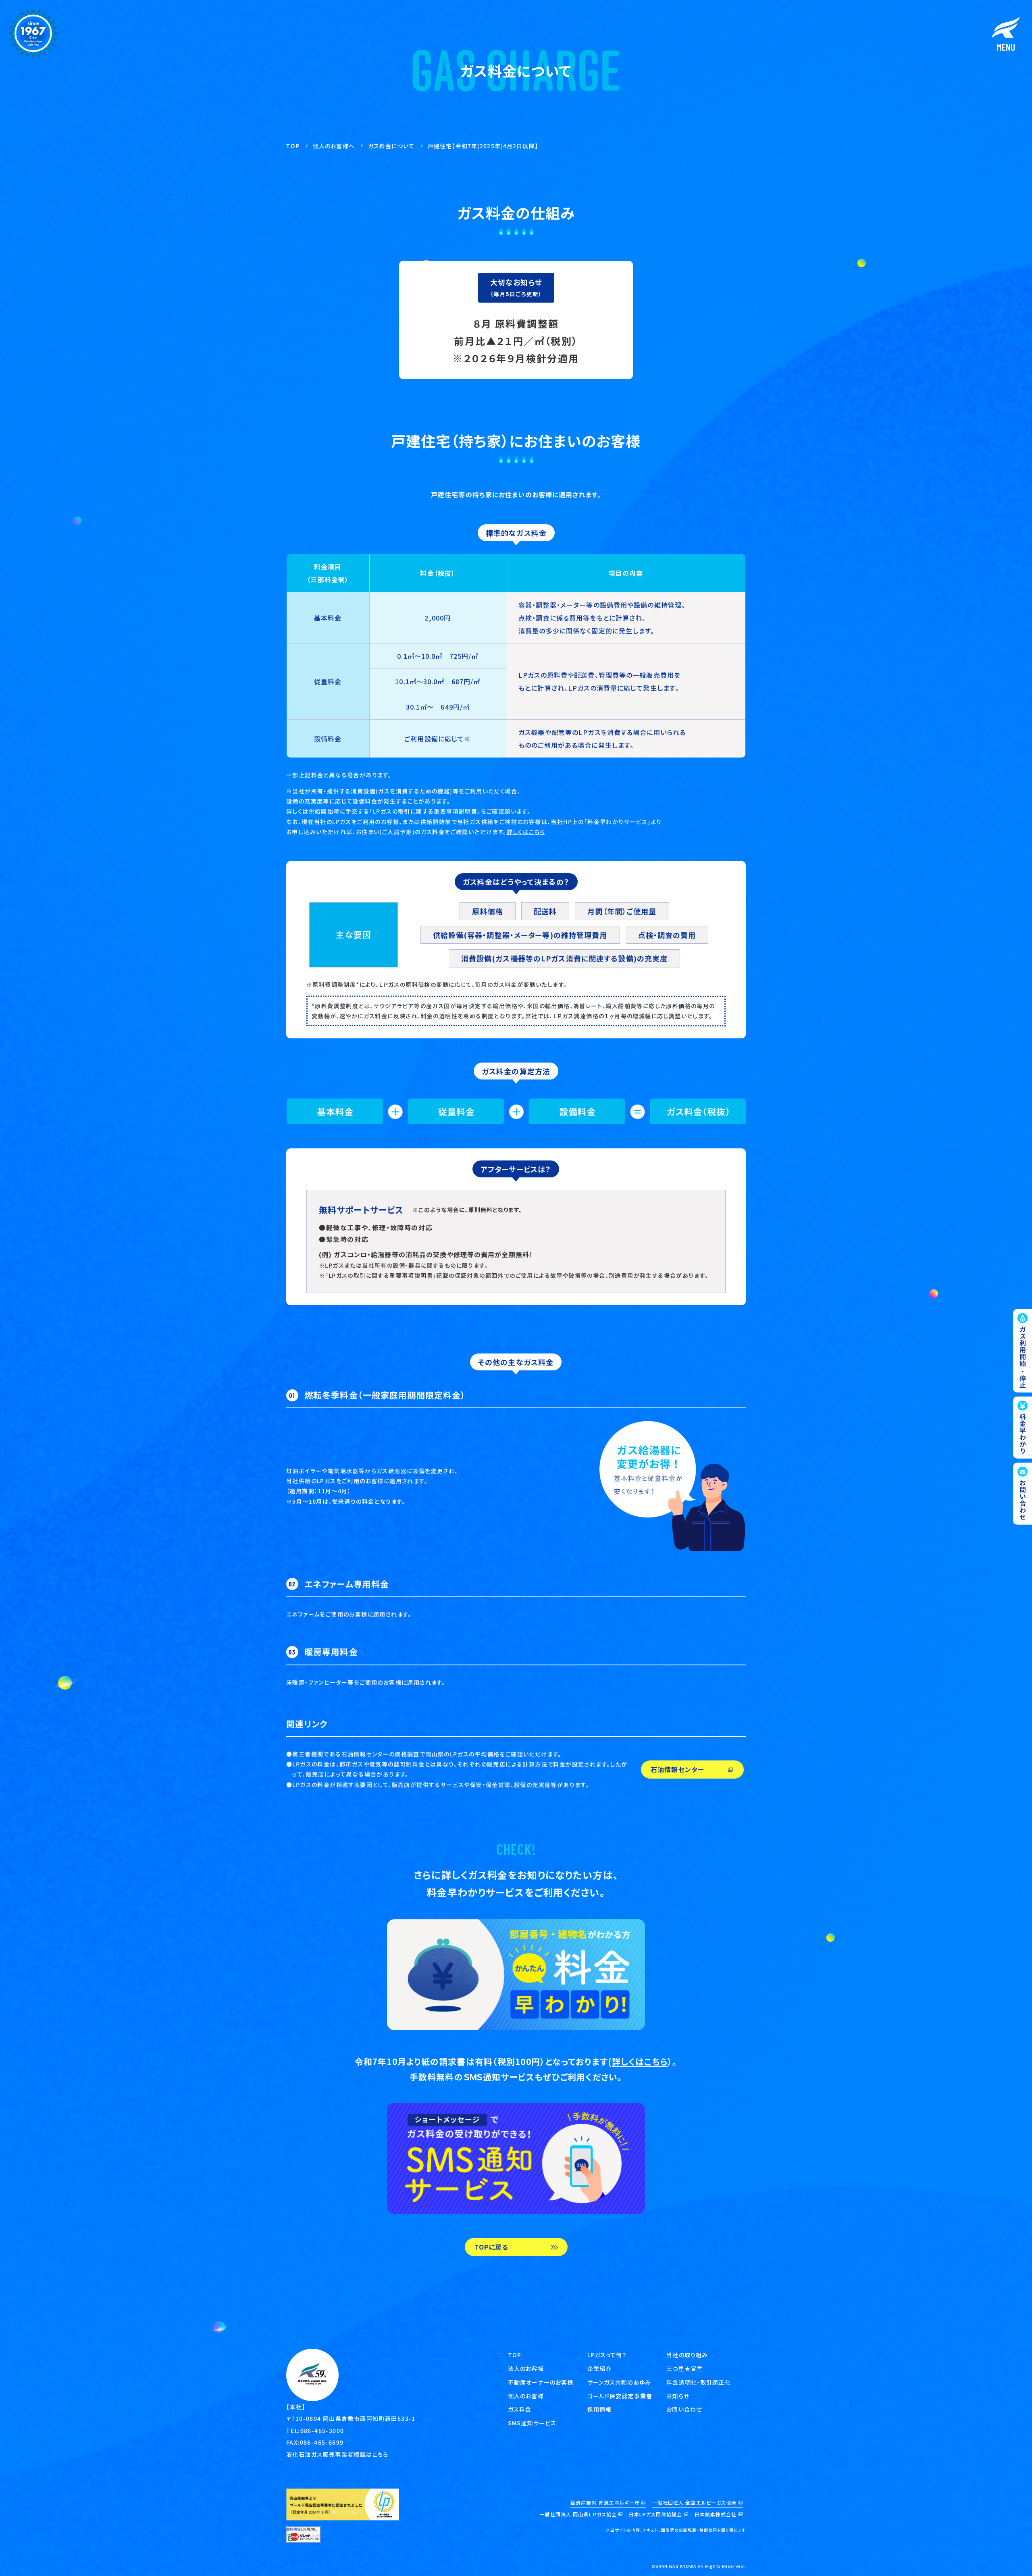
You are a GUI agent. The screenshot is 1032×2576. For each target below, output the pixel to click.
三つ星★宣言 (685, 2368)
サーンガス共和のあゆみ (619, 2382)
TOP (515, 2355)
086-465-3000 (322, 2431)
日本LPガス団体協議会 (655, 2514)
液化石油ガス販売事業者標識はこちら (337, 2454)
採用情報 (599, 2409)
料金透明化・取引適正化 (698, 2382)
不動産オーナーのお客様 (541, 2382)
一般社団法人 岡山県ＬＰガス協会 (578, 2514)
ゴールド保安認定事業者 (620, 2396)
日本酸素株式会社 (716, 2514)
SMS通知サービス (532, 2423)
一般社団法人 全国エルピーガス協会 (694, 2502)
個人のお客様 (526, 2396)
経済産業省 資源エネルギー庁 (605, 2502)
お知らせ (678, 2396)
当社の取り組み (687, 2355)
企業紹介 (599, 2368)
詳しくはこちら (526, 832)
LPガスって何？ (607, 2355)
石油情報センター (677, 1769)
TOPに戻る (492, 2247)
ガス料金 (520, 2409)
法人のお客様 (526, 2368)
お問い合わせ (684, 2409)
